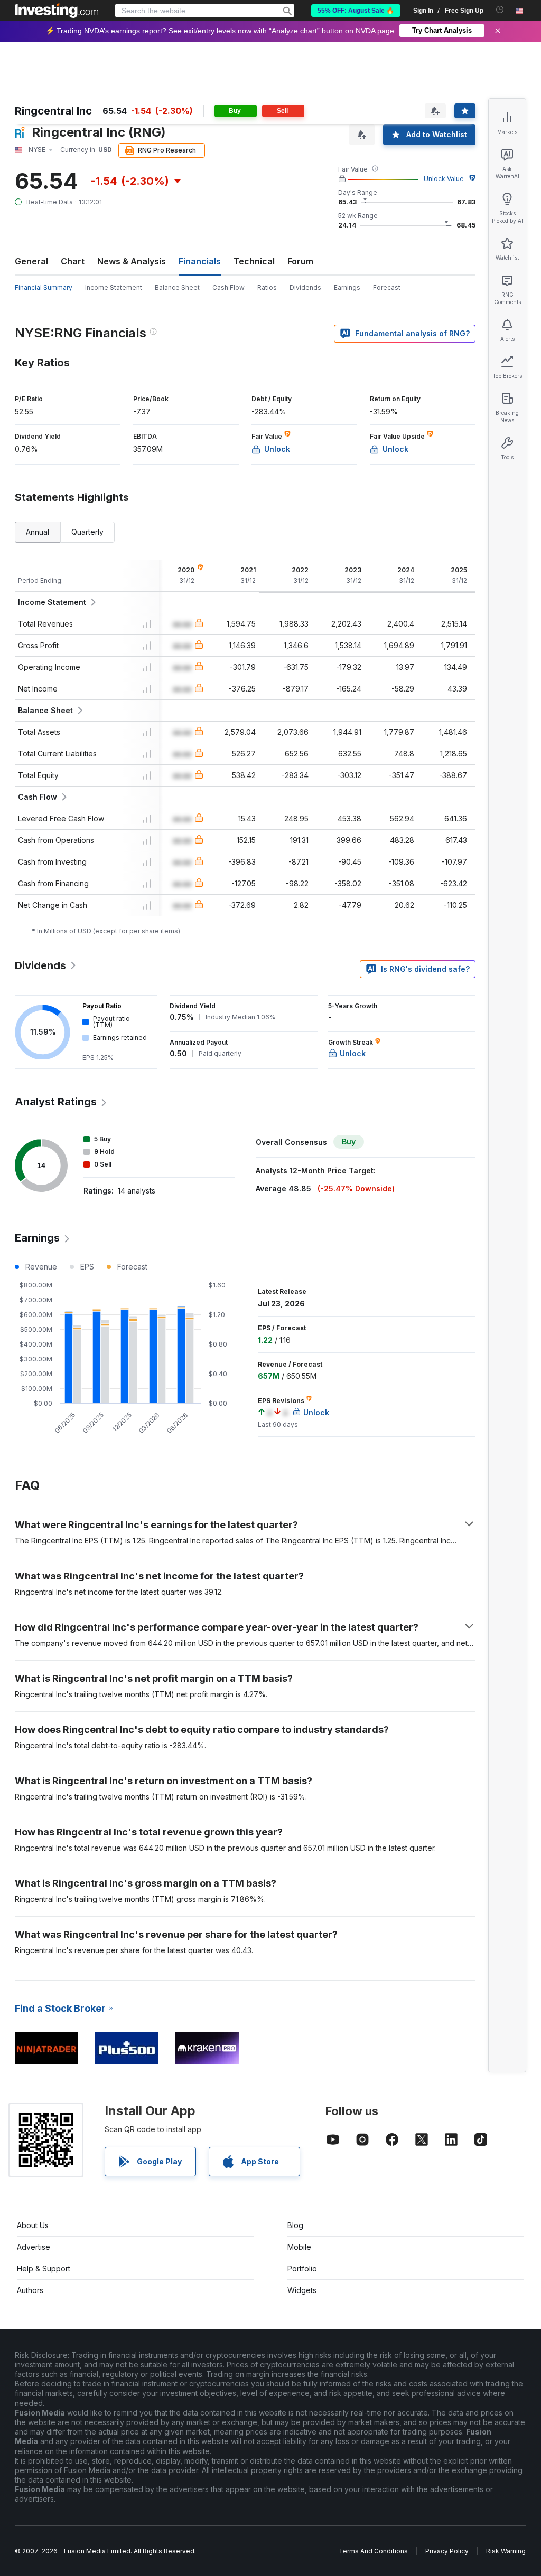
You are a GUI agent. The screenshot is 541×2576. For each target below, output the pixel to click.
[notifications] (500, 10)
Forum (300, 261)
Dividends (305, 287)
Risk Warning (506, 2551)
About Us (33, 2225)
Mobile (299, 2247)
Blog (295, 2225)
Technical (254, 261)
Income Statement (114, 287)
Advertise (34, 2247)
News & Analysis (132, 261)
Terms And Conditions (373, 2551)
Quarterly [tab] (87, 532)
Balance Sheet (177, 287)
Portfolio (302, 2269)
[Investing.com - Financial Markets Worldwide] (57, 11)
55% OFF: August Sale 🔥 (356, 11)
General (31, 261)
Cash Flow (228, 287)
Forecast (387, 287)
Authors (30, 2290)
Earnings (347, 287)
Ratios (267, 287)
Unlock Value (444, 179)
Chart (73, 261)
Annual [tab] (38, 532)
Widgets (302, 2290)
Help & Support (44, 2269)
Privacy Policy (447, 2551)
